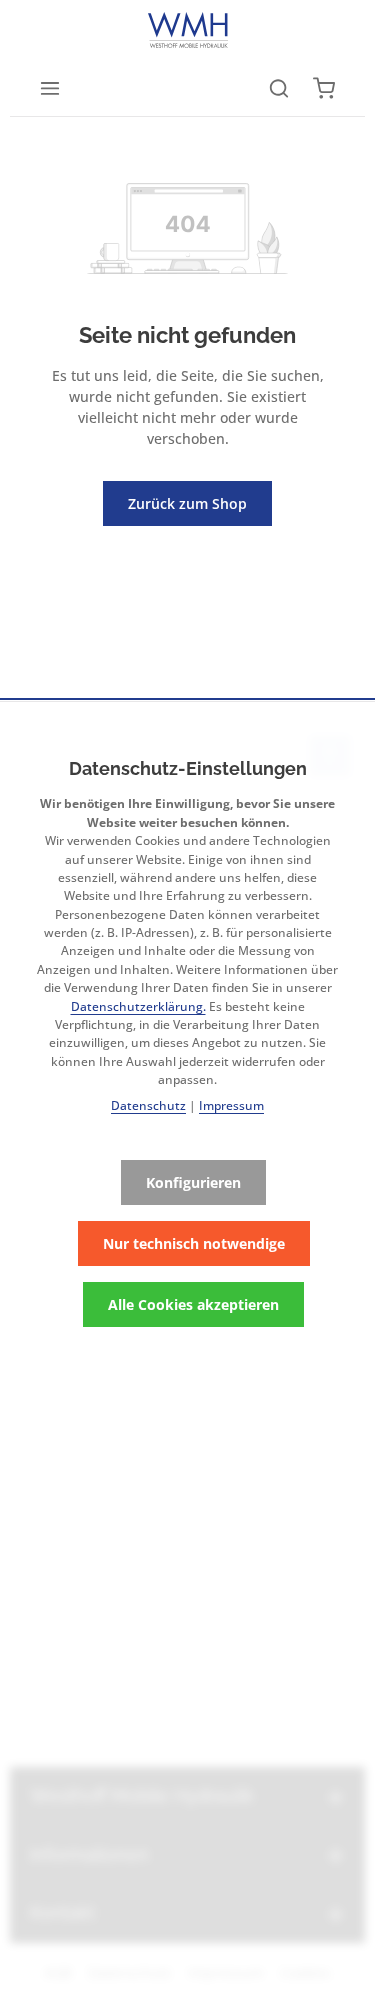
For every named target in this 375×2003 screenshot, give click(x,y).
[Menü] (50, 88)
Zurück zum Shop (187, 503)
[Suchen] (279, 88)
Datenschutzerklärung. (138, 1006)
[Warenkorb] (324, 88)
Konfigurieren (193, 1182)
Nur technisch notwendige (194, 1243)
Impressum (231, 1105)
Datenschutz (148, 1105)
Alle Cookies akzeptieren (193, 1304)
